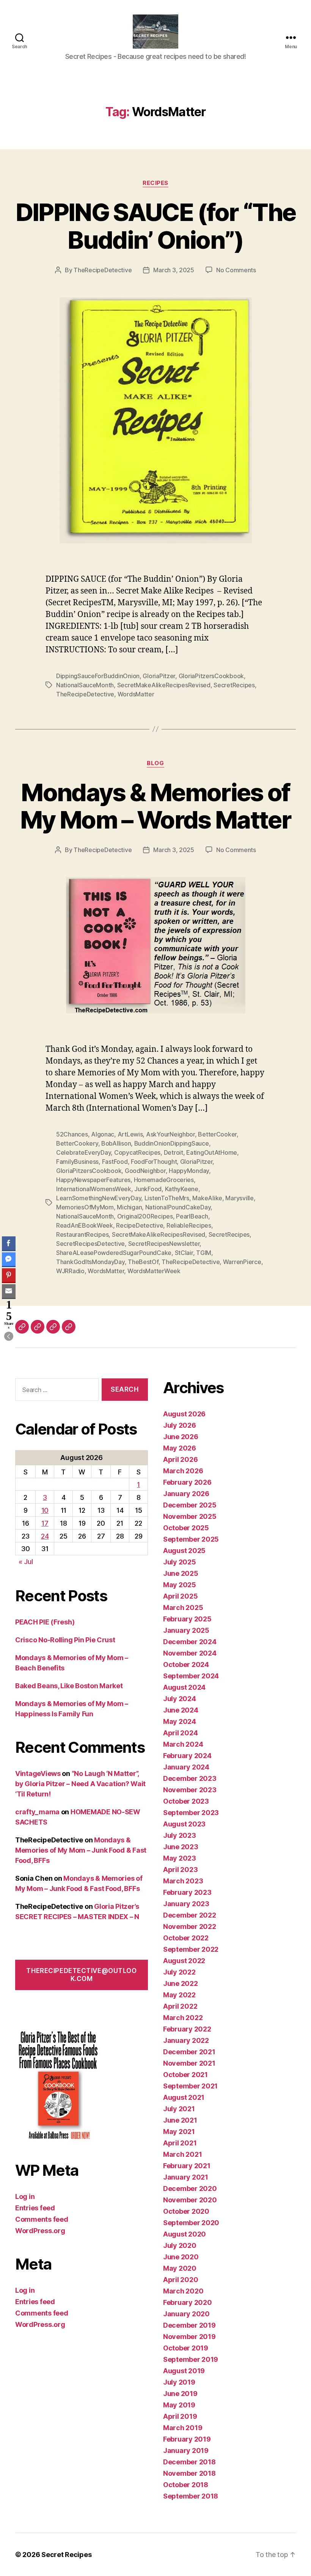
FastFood (115, 1162)
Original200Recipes (145, 1216)
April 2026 (180, 1459)
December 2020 (190, 2188)
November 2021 (189, 2063)
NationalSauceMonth (85, 685)
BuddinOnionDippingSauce (172, 1143)
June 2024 (181, 1710)
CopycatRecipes (137, 1152)
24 (45, 1536)
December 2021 (189, 2052)
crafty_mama (37, 1812)
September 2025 (191, 1539)
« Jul (26, 1562)
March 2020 (183, 2291)
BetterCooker (217, 1134)
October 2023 (186, 1801)
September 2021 (190, 2086)
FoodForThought (154, 1162)
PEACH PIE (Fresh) (45, 1622)
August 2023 (184, 1824)
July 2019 (179, 2382)
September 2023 (191, 1813)
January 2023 (186, 1904)
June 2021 (180, 2120)
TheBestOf (143, 1262)
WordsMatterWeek (154, 1271)
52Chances (72, 1134)
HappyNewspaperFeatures (93, 1180)
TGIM (204, 1253)
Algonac (103, 1134)
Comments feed (42, 2219)
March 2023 (183, 1881)
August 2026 (184, 1414)
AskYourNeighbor (170, 1134)
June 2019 (180, 2394)
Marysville (239, 1198)
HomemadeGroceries (164, 1180)
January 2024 (186, 1767)
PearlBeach (192, 1216)
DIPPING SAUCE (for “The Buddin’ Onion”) (156, 226)
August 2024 (184, 1687)
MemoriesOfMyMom (85, 1207)
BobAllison (116, 1143)
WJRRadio (70, 1271)
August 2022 (184, 1961)
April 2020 (181, 2280)
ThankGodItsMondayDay (90, 1262)
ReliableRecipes (189, 1225)
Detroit (174, 1152)
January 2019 (186, 2451)
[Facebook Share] (9, 1243)
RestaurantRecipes (82, 1234)
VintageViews (38, 1773)
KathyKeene (182, 1189)
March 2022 (183, 2018)
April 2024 (180, 1733)
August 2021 (184, 2097)
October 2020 (186, 2211)
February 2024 (187, 1756)
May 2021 (179, 2132)
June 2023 (181, 1847)
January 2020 (186, 2314)
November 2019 (189, 2337)
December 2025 (190, 1505)
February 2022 (187, 2029)
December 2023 (190, 1778)
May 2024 (180, 1721)
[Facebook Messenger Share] (9, 1259)
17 (45, 1523)
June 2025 (181, 1573)
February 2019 (187, 2439)
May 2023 (180, 1858)
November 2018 (189, 2473)
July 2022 (179, 1972)
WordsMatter (136, 694)
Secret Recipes (66, 2555)
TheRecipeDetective (103, 270)
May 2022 (179, 1995)
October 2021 (185, 2075)
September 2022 (191, 1949)
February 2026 (187, 1482)
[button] (9, 1336)
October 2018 (186, 2485)
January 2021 (186, 2177)
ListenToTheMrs (167, 1198)
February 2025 (187, 1619)
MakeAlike (207, 1198)
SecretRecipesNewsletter (164, 1244)
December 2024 (190, 1642)
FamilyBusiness (77, 1162)
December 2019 (189, 2325)
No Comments (236, 270)
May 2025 (180, 1585)
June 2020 (181, 2257)
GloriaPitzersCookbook (211, 676)
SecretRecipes (234, 685)
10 (45, 1510)
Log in (25, 2196)
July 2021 (179, 2109)
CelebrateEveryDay (83, 1152)
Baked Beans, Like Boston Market (69, 1686)
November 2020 (190, 2200)
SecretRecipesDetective (90, 1244)
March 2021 (182, 2154)
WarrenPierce (242, 1262)
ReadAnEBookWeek (85, 1225)
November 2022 (190, 1926)
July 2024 (180, 1699)
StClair (184, 1253)
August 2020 (185, 2234)
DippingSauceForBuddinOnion (98, 676)
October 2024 (186, 1664)
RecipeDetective (140, 1225)
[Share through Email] (9, 1291)
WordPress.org (40, 2231)
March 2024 (183, 1744)
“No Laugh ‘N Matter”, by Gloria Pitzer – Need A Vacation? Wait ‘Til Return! (80, 1784)
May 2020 (180, 2268)
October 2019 (186, 2348)
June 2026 (181, 1437)
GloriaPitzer (159, 676)
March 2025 (183, 1608)
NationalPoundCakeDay (178, 1207)
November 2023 (190, 1790)
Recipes (155, 183)
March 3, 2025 (174, 270)
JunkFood (148, 1189)
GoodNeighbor (145, 1171)
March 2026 (183, 1471)
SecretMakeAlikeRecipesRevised (164, 685)
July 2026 (180, 1425)
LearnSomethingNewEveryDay (99, 1198)
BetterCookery (77, 1143)
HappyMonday (189, 1171)
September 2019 (191, 2359)
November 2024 (190, 1653)
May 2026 (180, 1448)
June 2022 (181, 1983)
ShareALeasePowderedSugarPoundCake (114, 1253)
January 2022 (186, 2040)
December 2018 (189, 2462)
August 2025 (184, 1551)
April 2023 (180, 1870)
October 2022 (186, 1938)
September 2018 (191, 2496)
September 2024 (191, 1676)
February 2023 (187, 1892)
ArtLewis (130, 1134)
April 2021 (180, 2143)
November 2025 (190, 1516)
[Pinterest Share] (9, 1275)
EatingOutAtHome (212, 1152)
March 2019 (183, 2428)
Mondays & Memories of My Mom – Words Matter (155, 806)
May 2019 (179, 2405)
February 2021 (187, 2166)
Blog (155, 763)
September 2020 (191, 2223)
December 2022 (190, 1915)
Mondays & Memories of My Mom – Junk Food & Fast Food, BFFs (81, 1850)
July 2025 (180, 1562)
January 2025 (186, 1630)
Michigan (129, 1207)
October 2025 (186, 1528)
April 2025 (180, 1596)
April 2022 (180, 2006)
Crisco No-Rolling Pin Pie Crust (65, 1640)
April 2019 (180, 2416)
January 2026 (186, 1494)
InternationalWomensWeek (94, 1189)
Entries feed (35, 2208)
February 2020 (188, 2302)
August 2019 (184, 2371)
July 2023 (180, 1835)
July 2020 (180, 2245)
